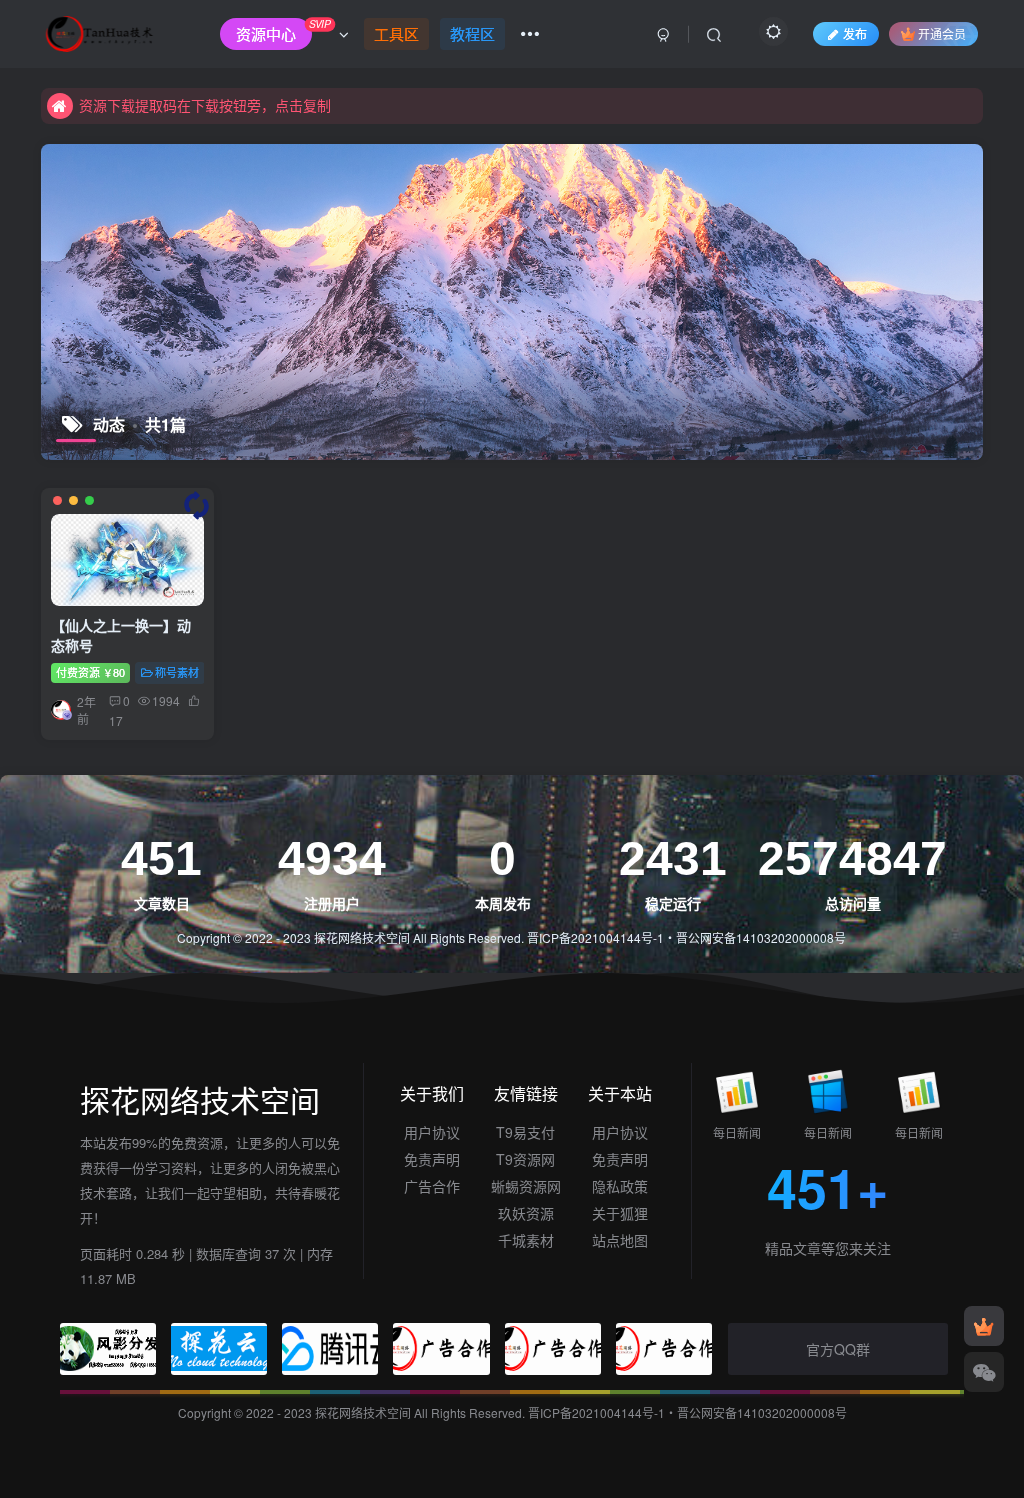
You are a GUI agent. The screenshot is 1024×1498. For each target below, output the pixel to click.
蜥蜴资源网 (526, 1186)
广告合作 (432, 1186)
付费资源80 (90, 672)
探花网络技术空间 (363, 937)
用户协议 (432, 1132)
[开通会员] (984, 1326)
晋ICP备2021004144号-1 (595, 937)
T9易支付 (525, 1132)
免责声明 (432, 1159)
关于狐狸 (620, 1213)
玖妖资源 (526, 1213)
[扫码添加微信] (984, 1372)
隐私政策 (620, 1186)
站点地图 (620, 1240)
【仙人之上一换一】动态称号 (121, 635)
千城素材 (526, 1240)
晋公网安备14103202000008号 (761, 937)
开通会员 (942, 33)
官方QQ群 (838, 1349)
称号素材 (177, 672)
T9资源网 (525, 1159)
